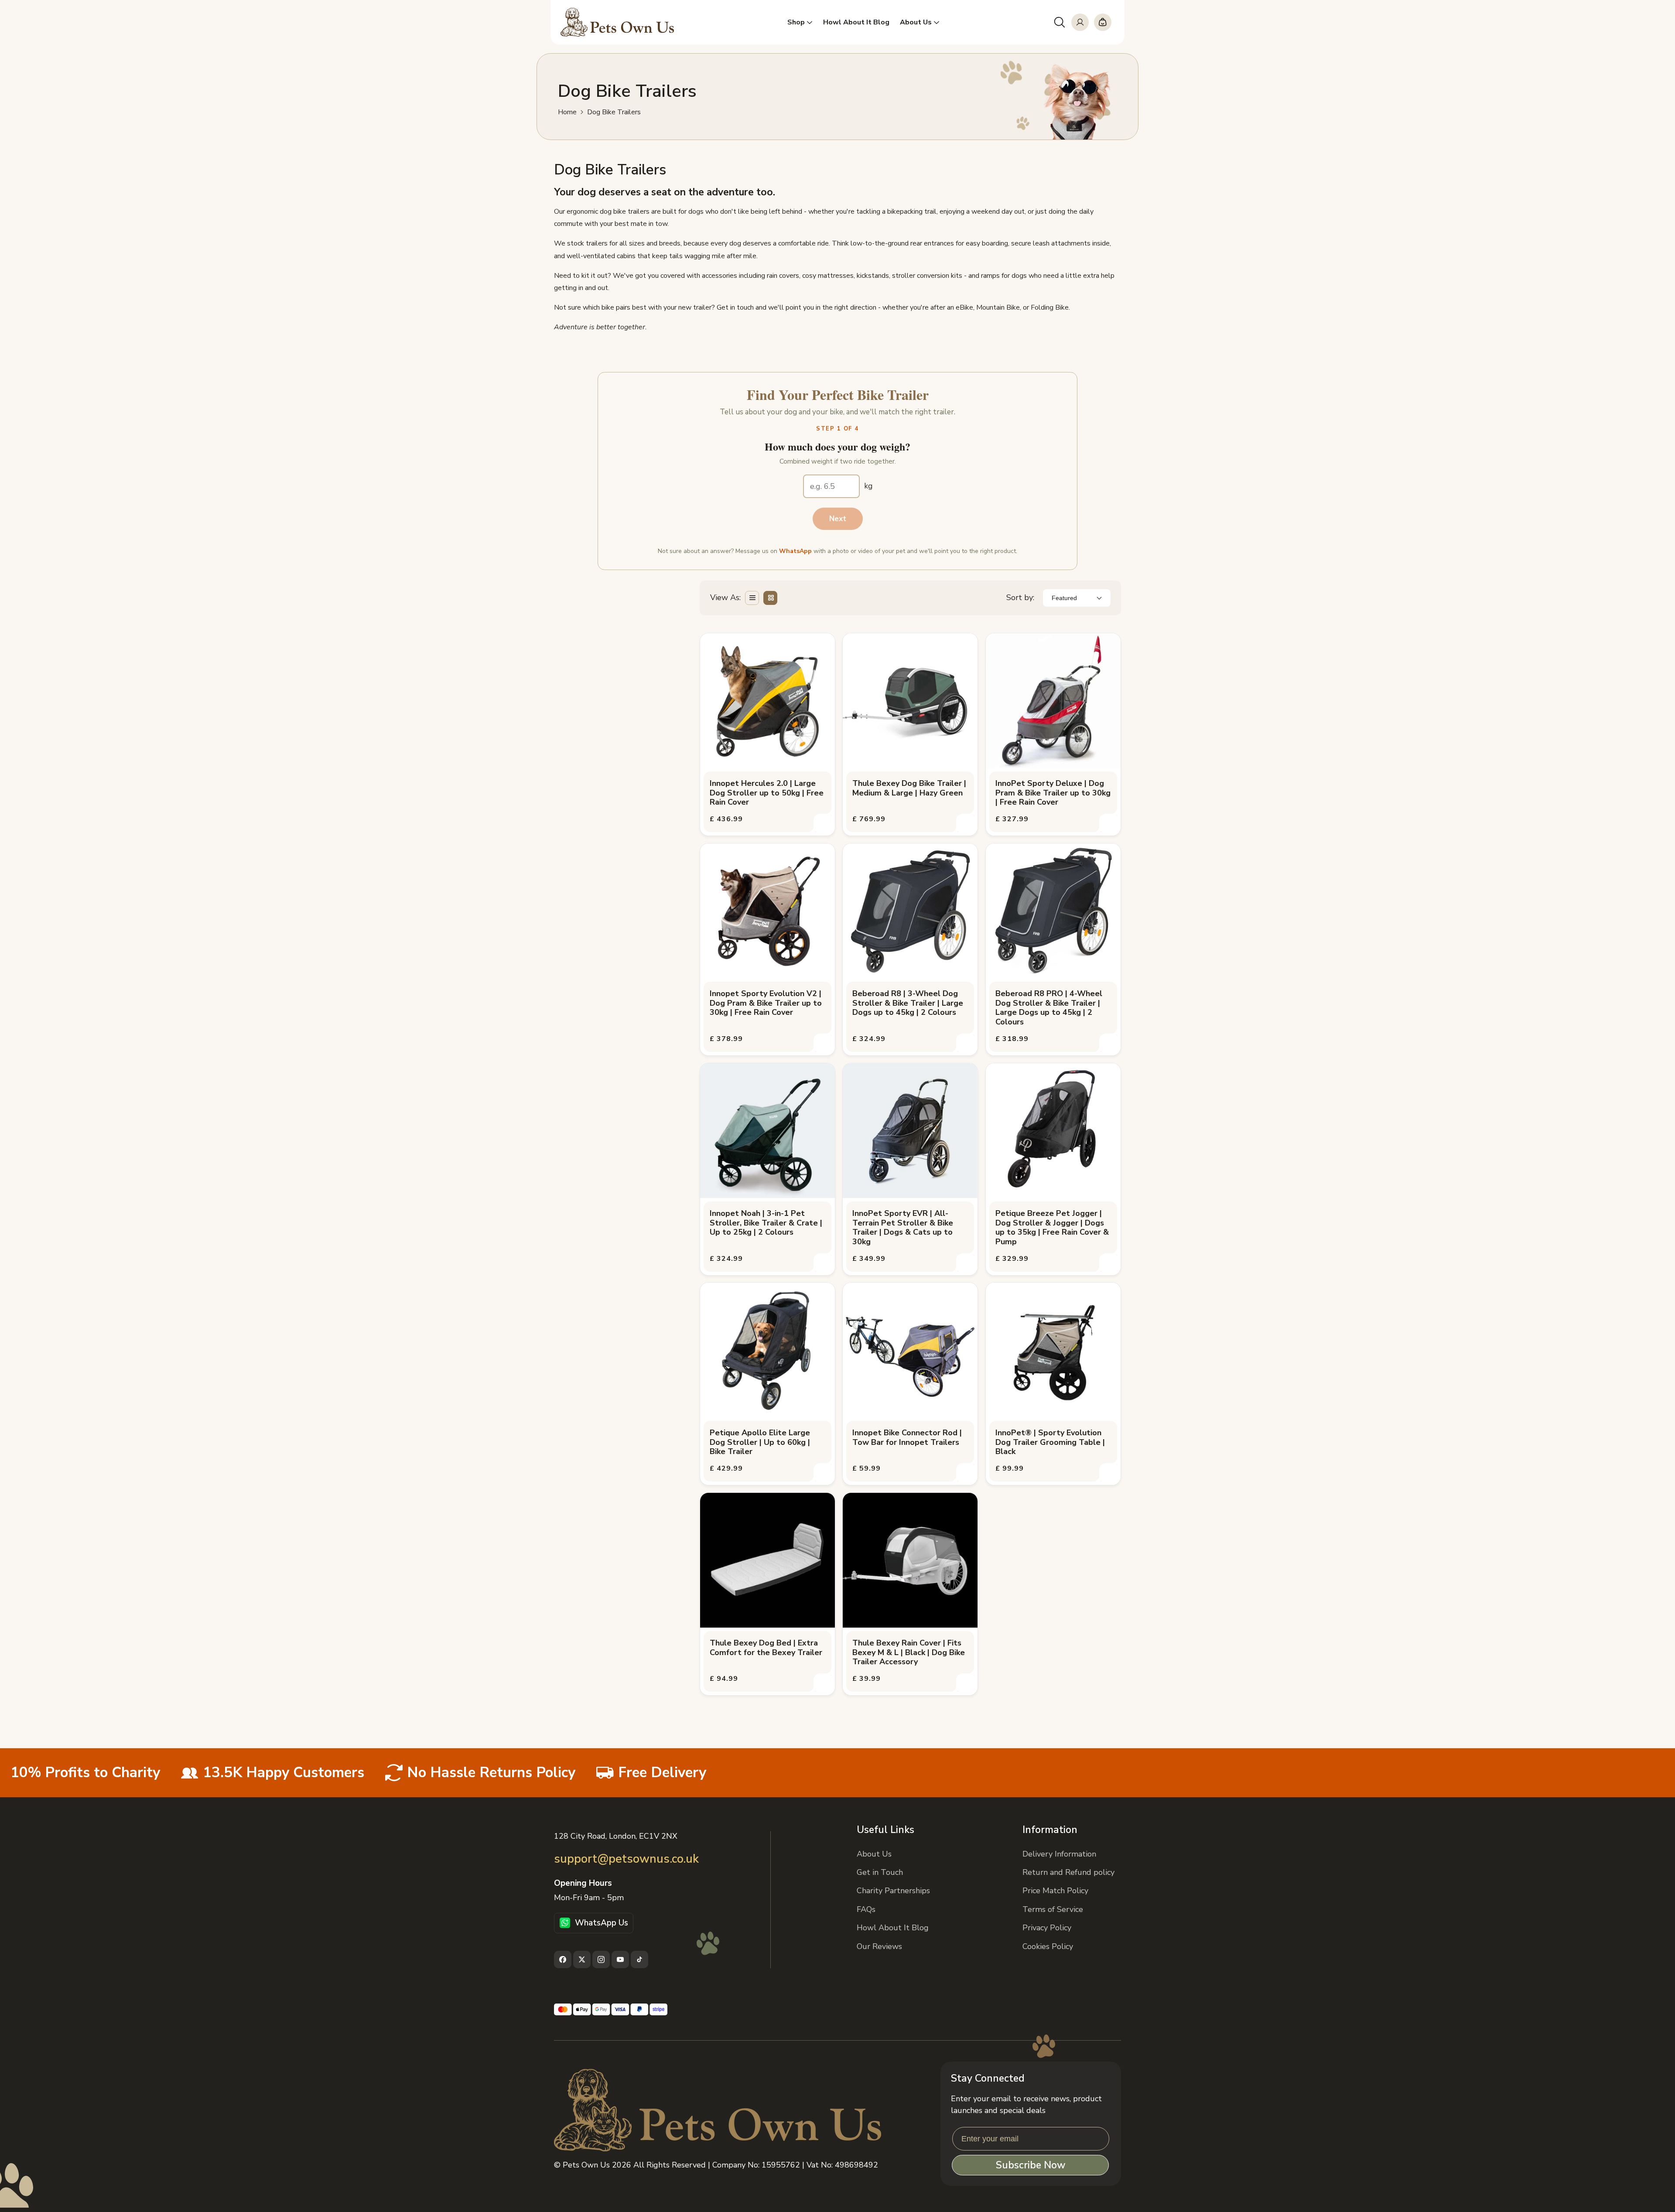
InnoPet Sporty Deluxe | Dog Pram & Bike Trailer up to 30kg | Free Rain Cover (1053, 793)
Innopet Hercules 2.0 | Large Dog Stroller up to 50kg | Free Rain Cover (767, 793)
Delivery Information (1059, 1854)
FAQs (866, 1909)
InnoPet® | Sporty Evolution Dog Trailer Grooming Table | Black (1050, 1442)
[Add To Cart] (823, 823)
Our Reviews (879, 1946)
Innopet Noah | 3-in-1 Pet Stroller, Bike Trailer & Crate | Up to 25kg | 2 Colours (766, 1223)
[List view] (752, 598)
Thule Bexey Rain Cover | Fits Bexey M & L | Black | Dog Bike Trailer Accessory (909, 1653)
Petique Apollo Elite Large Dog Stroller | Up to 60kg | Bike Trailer (760, 1442)
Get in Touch (880, 1872)
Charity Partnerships (893, 1891)
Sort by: (1020, 597)
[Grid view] (770, 598)
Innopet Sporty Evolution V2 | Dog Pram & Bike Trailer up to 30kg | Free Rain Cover (766, 1003)
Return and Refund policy (1068, 1872)
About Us (874, 1854)
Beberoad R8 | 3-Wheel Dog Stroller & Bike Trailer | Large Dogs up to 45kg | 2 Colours (908, 1003)
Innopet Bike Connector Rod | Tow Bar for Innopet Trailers (907, 1438)
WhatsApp (795, 551)
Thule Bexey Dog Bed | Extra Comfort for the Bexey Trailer (766, 1648)
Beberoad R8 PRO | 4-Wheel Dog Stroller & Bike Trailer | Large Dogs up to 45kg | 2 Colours (1049, 1008)
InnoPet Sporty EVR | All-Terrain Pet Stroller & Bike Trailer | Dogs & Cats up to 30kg (903, 1228)
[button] (1060, 22)
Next (838, 519)
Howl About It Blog (893, 1928)
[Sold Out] (966, 1043)
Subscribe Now (1031, 2165)
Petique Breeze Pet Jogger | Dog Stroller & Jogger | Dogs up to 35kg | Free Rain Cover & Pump (1052, 1228)
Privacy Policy (1047, 1928)
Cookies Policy (1048, 1946)
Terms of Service (1053, 1909)
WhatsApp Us (602, 1923)
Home (567, 112)
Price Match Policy (1055, 1891)
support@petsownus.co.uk (626, 1859)
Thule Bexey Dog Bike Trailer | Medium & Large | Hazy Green (909, 788)
